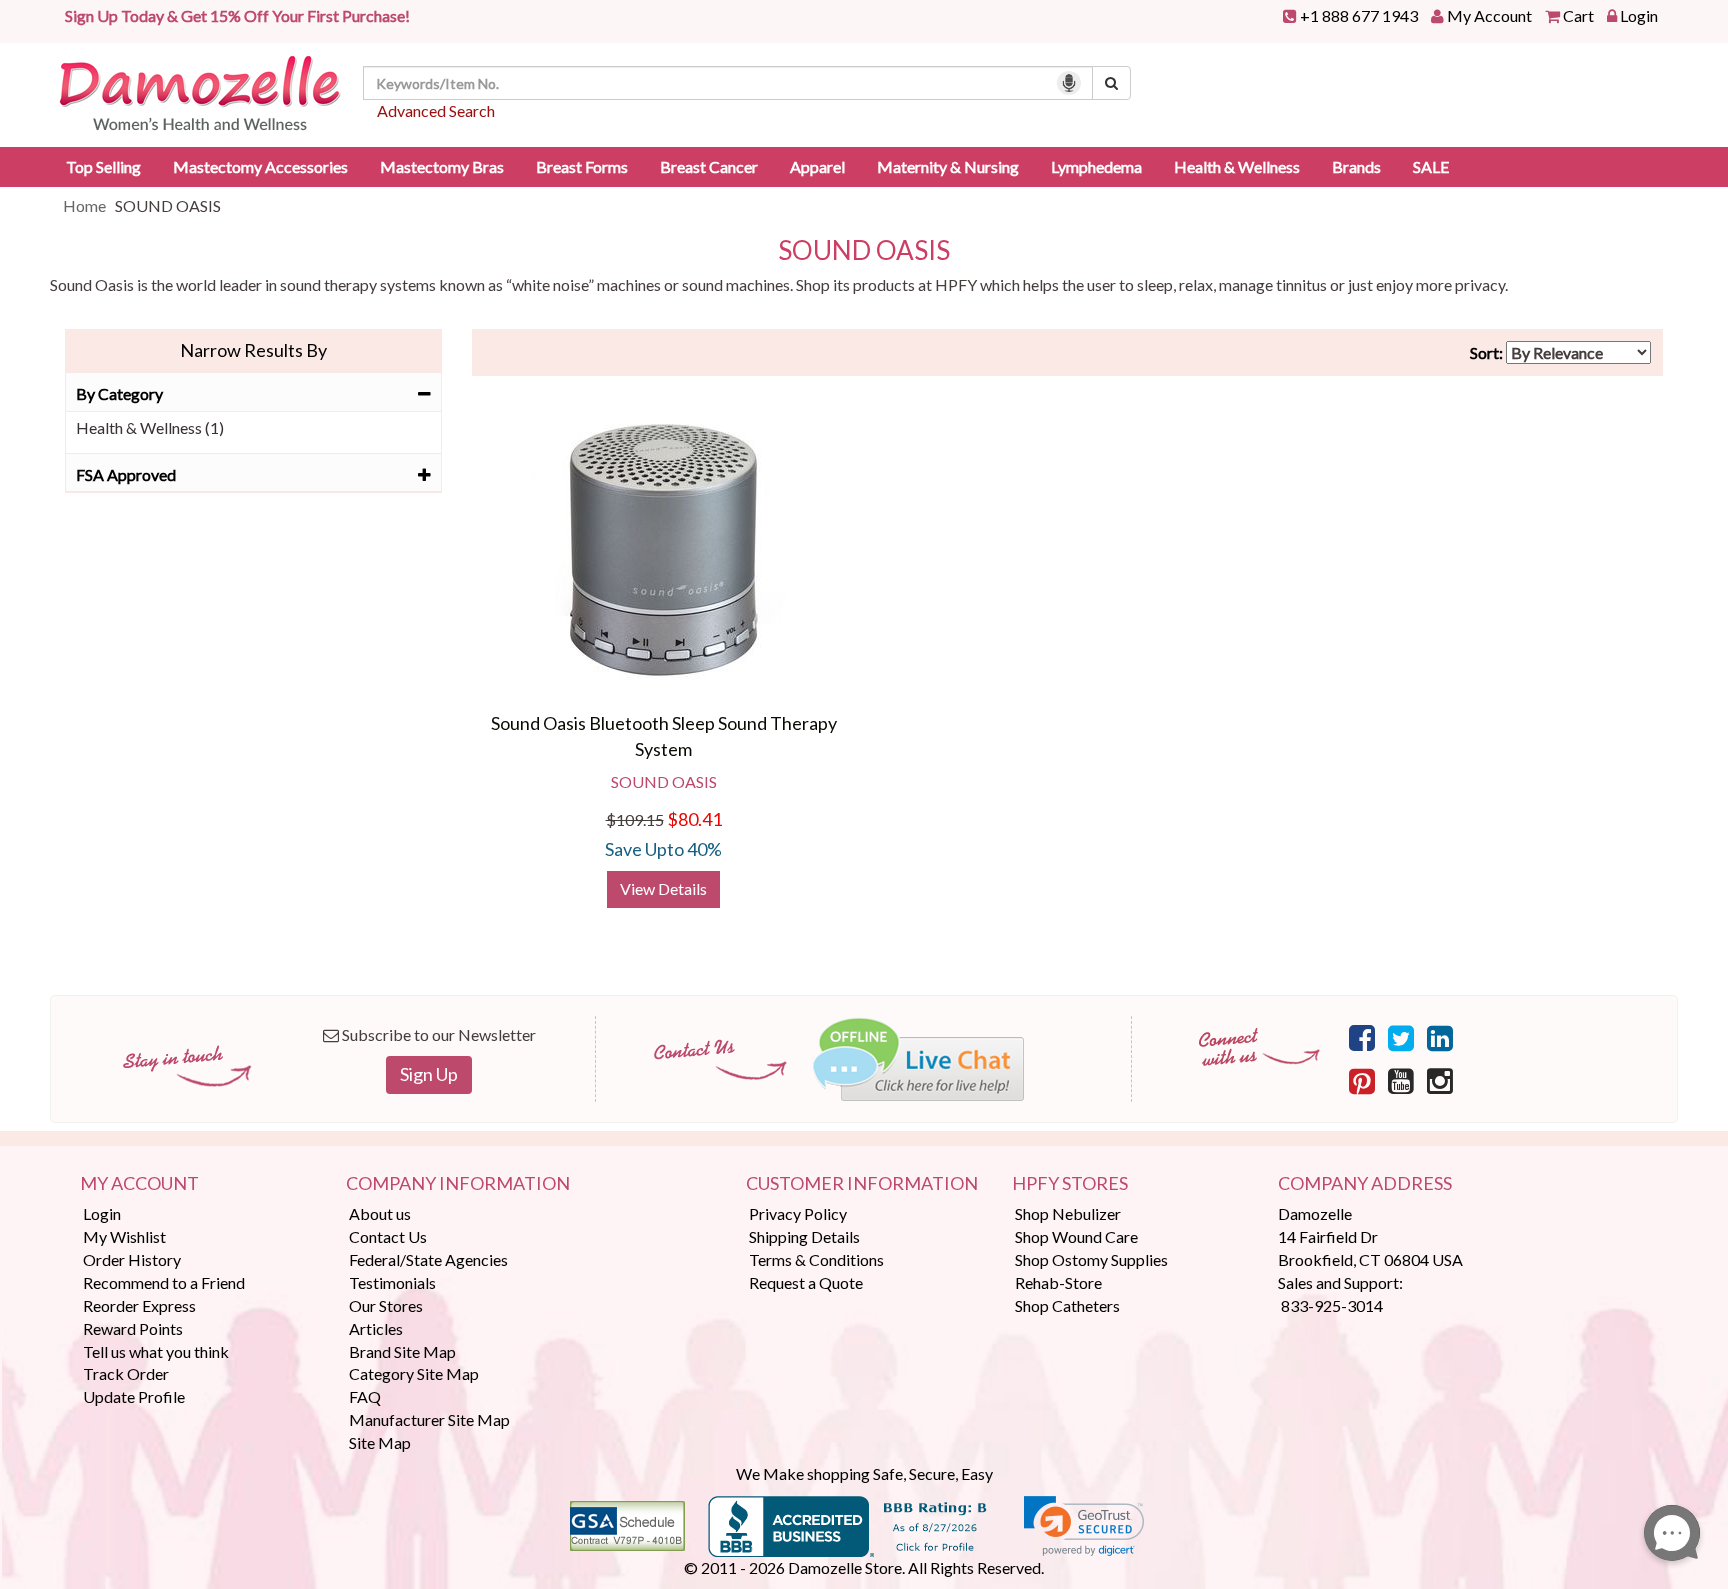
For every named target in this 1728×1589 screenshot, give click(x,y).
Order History (132, 1259)
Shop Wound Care (1076, 1236)
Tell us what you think (156, 1351)
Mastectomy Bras (442, 166)
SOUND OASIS (864, 250)
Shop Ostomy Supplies (1091, 1259)
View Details (663, 888)
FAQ (365, 1396)
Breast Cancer (709, 166)
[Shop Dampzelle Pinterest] (1362, 1080)
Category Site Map (414, 1373)
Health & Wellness (1237, 166)
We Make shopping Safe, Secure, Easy (864, 1473)
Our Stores (386, 1305)
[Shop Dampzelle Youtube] (1401, 1080)
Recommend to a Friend (164, 1282)
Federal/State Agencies (428, 1259)
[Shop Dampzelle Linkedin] (1440, 1037)
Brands (1356, 166)
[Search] (1111, 83)
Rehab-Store (1058, 1282)
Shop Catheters (1067, 1305)
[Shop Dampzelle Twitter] (1401, 1037)
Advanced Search (436, 110)
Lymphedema (1096, 166)
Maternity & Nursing (948, 166)
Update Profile (134, 1396)
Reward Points (133, 1328)
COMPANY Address (1365, 1184)
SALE (1431, 166)
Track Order (126, 1373)
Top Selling (103, 166)
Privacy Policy (798, 1213)
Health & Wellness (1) (150, 427)
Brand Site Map (402, 1351)
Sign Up (429, 1074)
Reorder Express (139, 1305)
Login (1639, 15)
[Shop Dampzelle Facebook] (1362, 1037)
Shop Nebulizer (1068, 1213)
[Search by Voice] (1069, 83)
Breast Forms (582, 166)
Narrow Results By (253, 350)
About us (380, 1213)
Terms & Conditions (816, 1259)
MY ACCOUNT (139, 1184)
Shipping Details (804, 1236)
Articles (376, 1328)
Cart (1578, 15)
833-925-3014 (1332, 1305)
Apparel (817, 166)
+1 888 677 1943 (1359, 15)
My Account (1489, 15)
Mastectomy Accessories (260, 166)
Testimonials (392, 1282)
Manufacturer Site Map (429, 1419)
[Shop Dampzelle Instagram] (1440, 1080)
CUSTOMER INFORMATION (862, 1184)
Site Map (380, 1442)
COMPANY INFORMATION (458, 1184)
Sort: (1486, 352)
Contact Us (388, 1236)
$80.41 (694, 819)
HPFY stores (1070, 1184)
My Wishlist (124, 1236)
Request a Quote (806, 1282)
